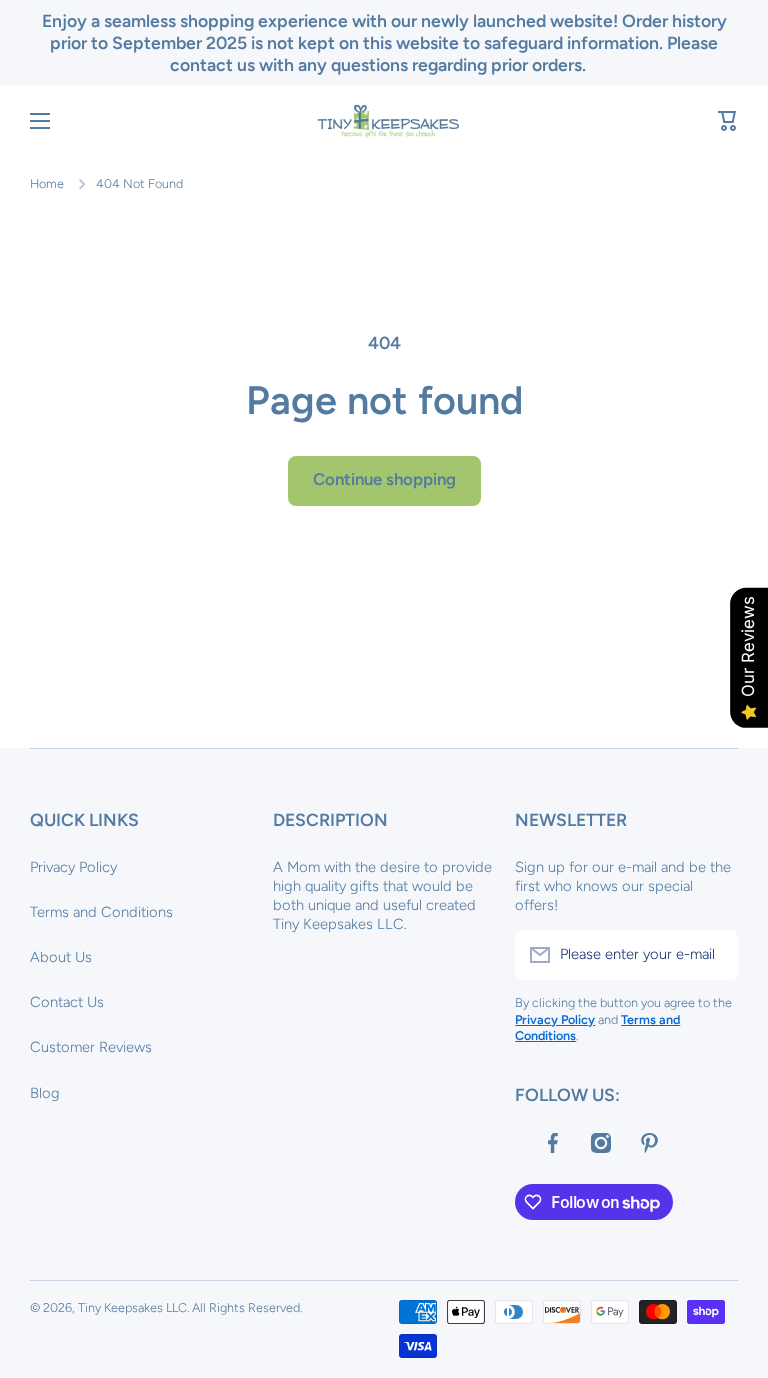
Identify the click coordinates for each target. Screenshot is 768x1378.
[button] (728, 121)
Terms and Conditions (101, 912)
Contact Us (67, 1002)
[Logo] (384, 120)
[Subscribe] (713, 955)
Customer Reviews (91, 1047)
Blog (45, 1093)
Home (47, 183)
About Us (61, 957)
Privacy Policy (73, 867)
